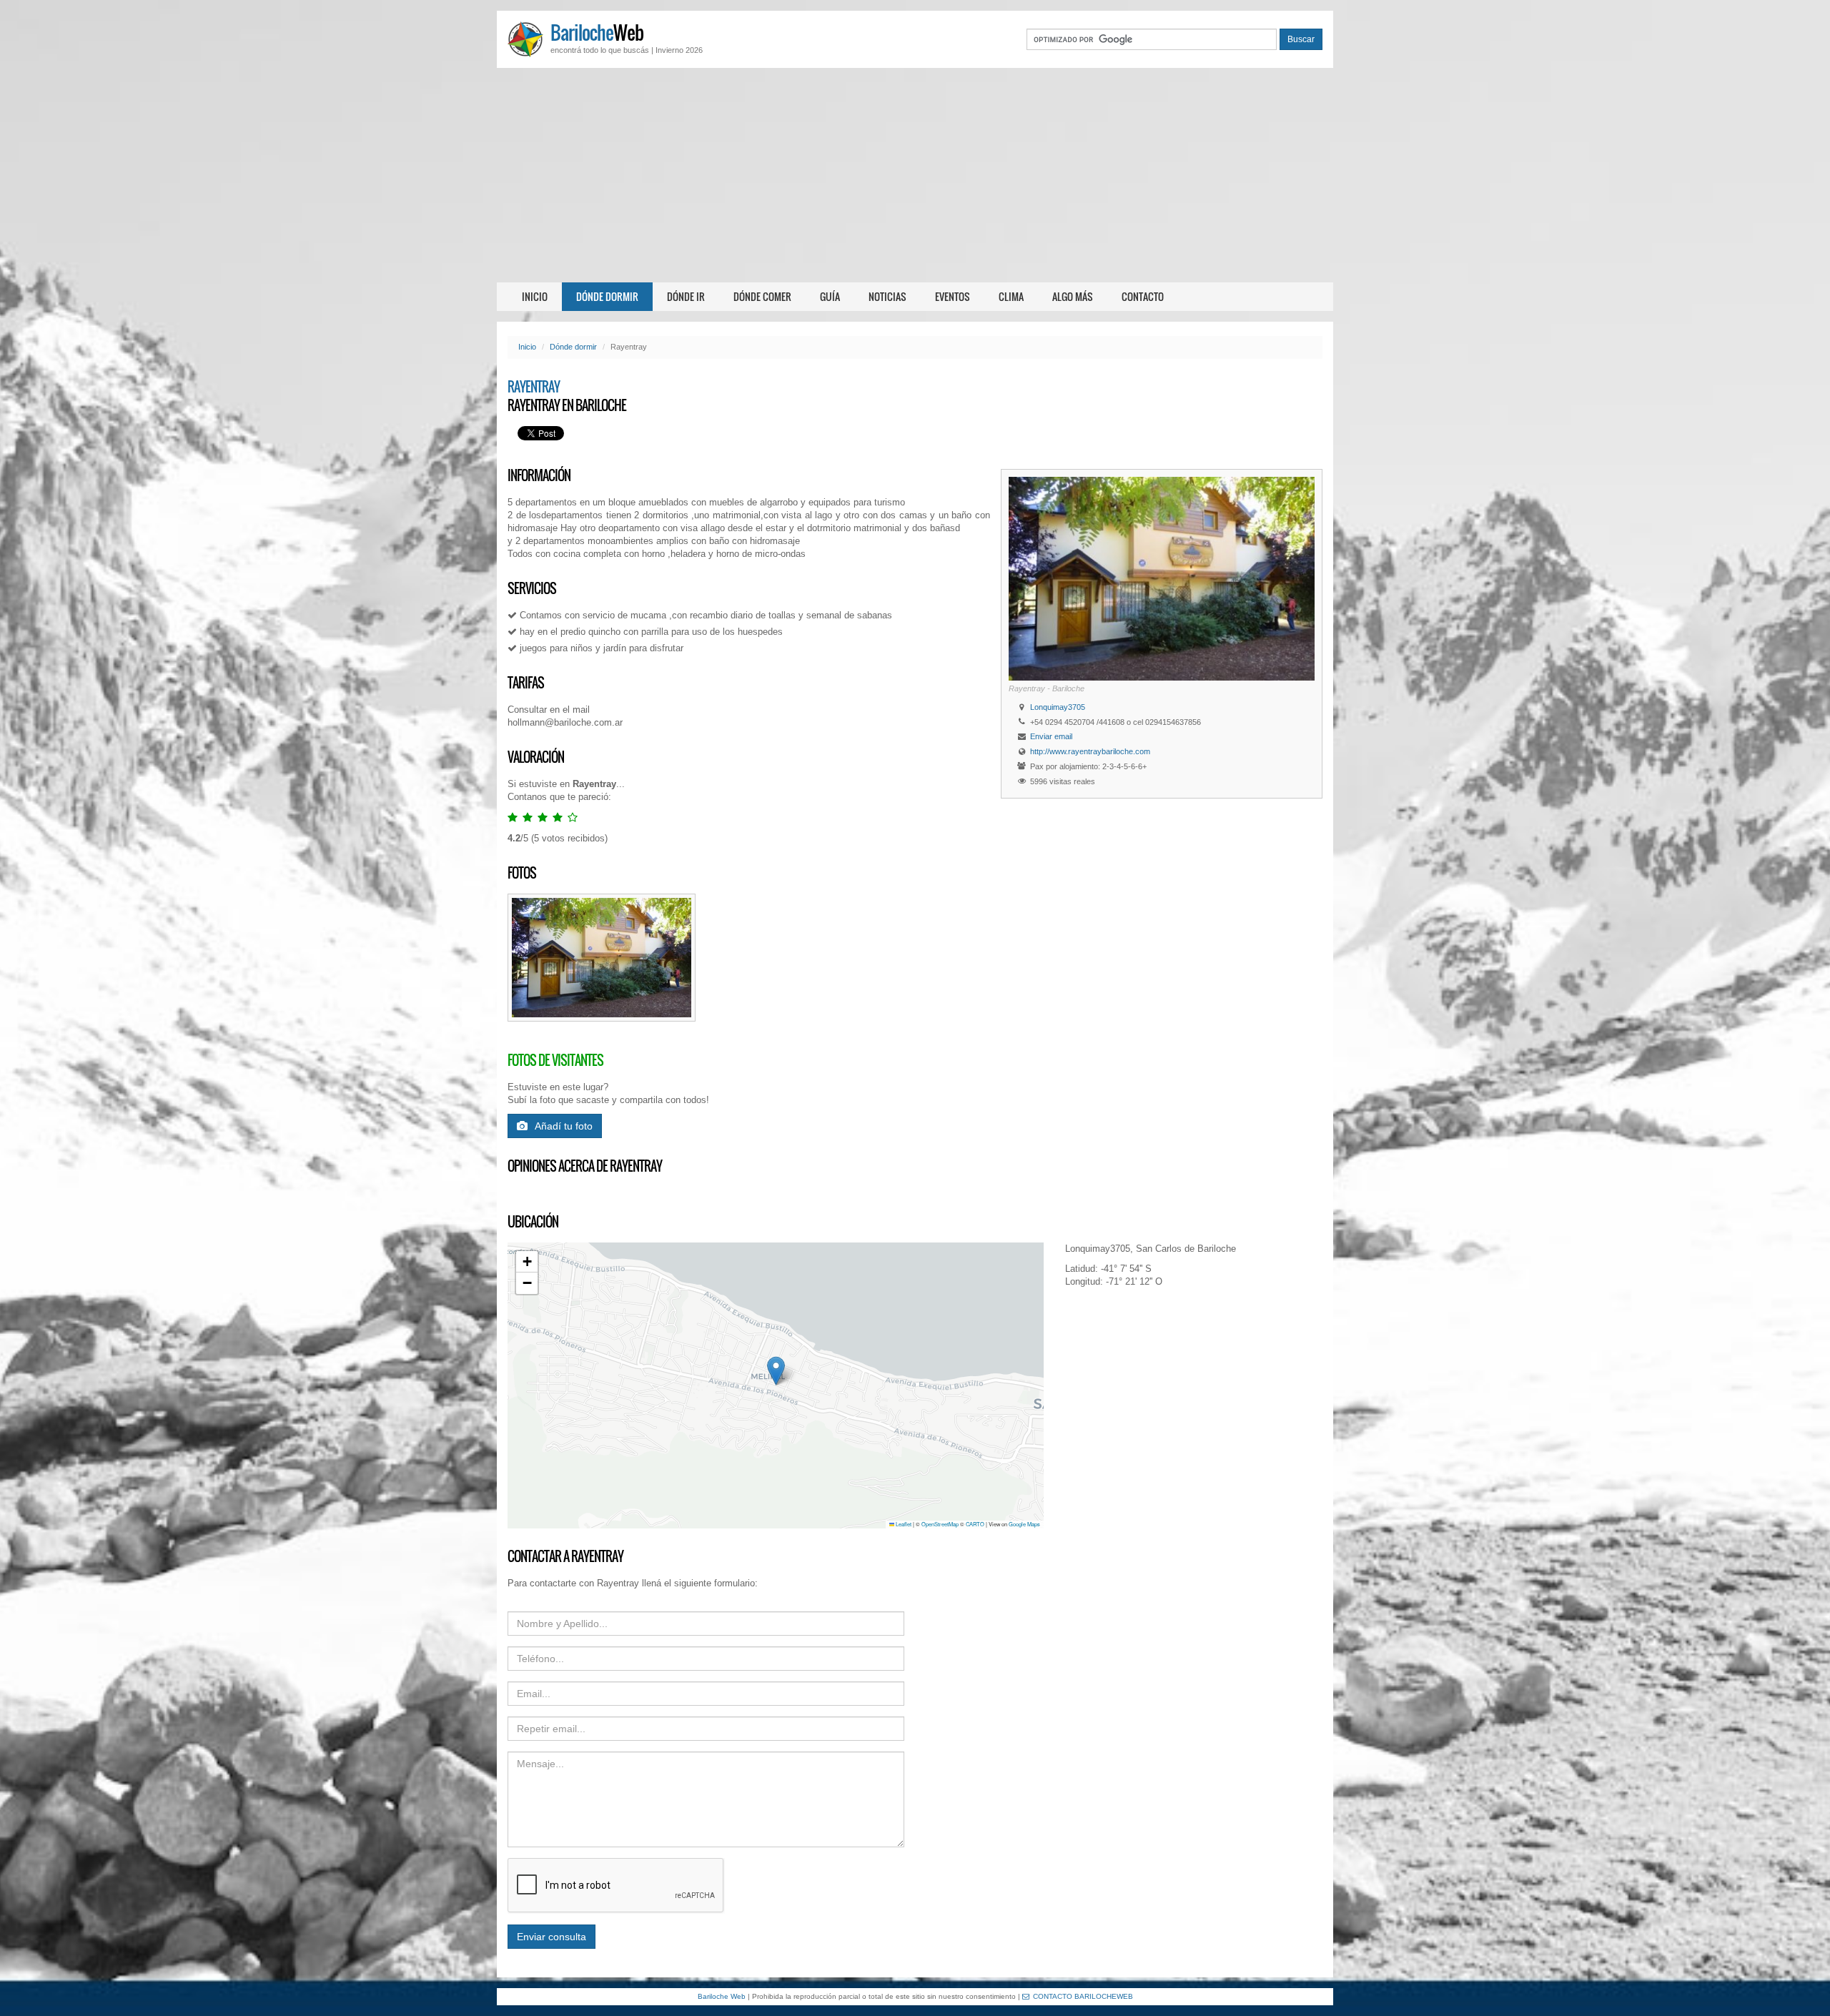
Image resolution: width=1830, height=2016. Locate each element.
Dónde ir (686, 296)
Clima (1011, 296)
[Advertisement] (915, 175)
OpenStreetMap (940, 1524)
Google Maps (1024, 1524)
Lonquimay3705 (1058, 707)
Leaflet (903, 1524)
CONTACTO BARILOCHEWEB (1083, 1996)
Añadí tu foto (564, 1126)
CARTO (975, 1524)
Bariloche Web (722, 1996)
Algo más (1073, 296)
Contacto (1143, 296)
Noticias (887, 296)
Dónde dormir (607, 296)
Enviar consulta (552, 1937)
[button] (776, 1371)
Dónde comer (762, 296)
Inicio (535, 296)
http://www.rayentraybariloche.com (1090, 751)
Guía (830, 296)
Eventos (953, 296)
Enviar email (1051, 736)
